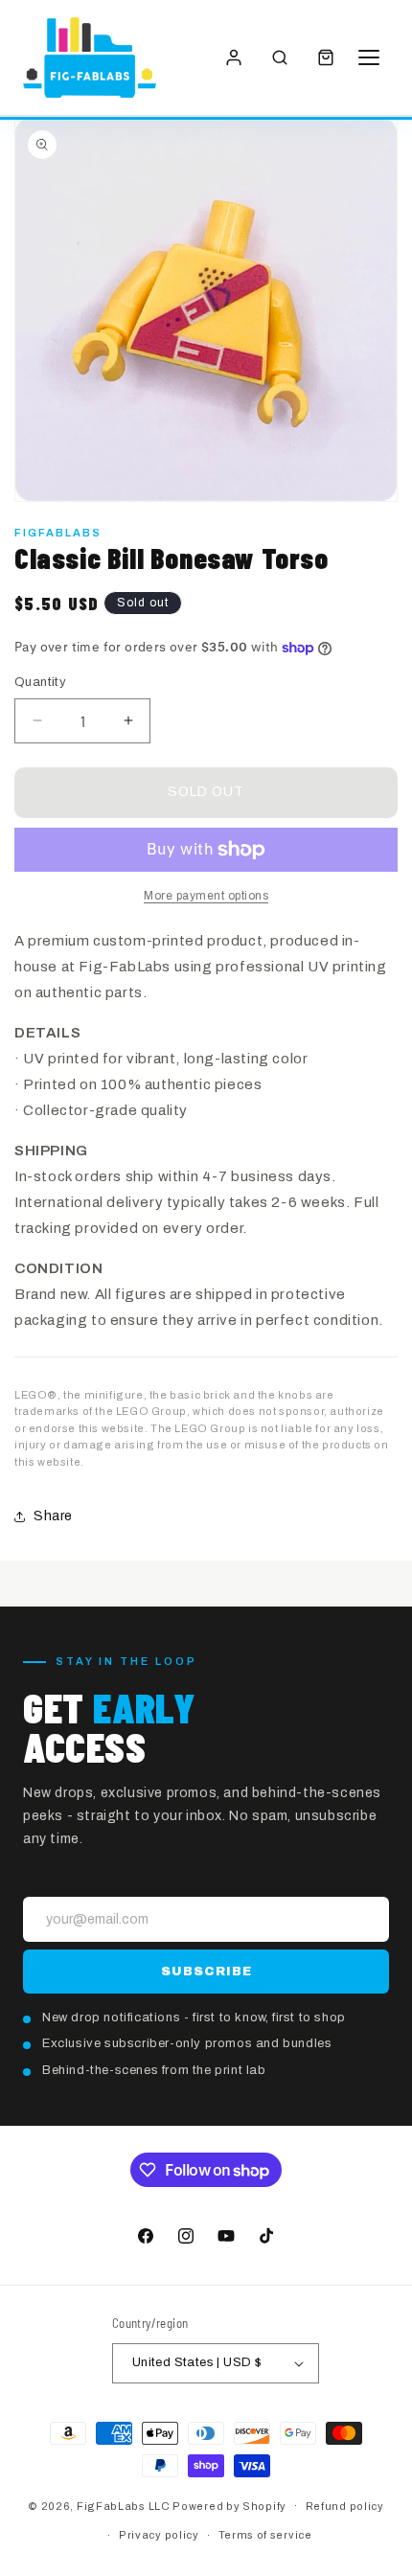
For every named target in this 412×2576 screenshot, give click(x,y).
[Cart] (326, 57)
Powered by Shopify (229, 2505)
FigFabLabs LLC (124, 2505)
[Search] (280, 57)
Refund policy (345, 2506)
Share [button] (53, 1516)
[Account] (234, 57)
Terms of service (265, 2535)
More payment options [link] (206, 896)
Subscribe (206, 1972)
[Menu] (372, 57)
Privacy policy (159, 2535)
